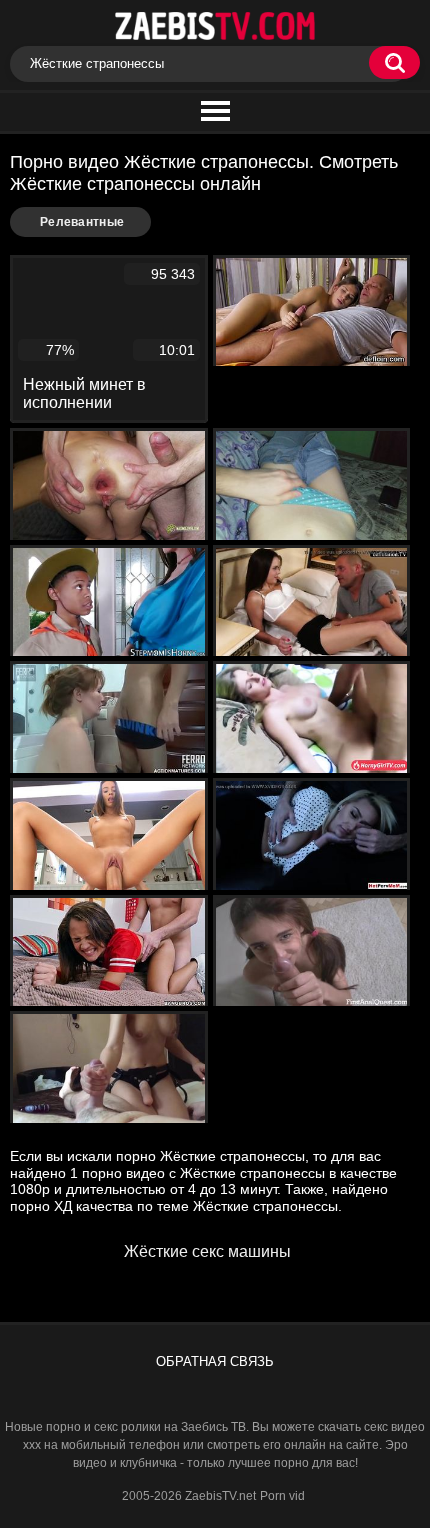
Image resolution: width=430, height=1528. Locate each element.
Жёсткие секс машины (207, 1251)
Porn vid (282, 1496)
